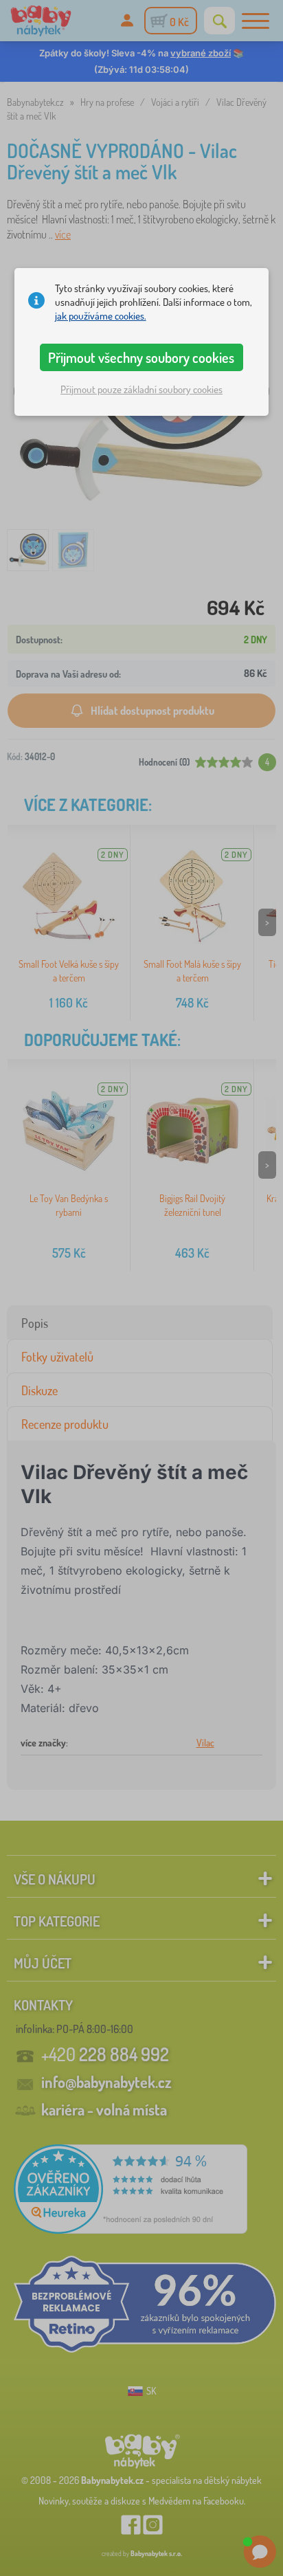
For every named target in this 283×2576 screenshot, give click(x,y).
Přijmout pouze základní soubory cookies (141, 389)
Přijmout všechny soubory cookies (141, 357)
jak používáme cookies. (101, 316)
